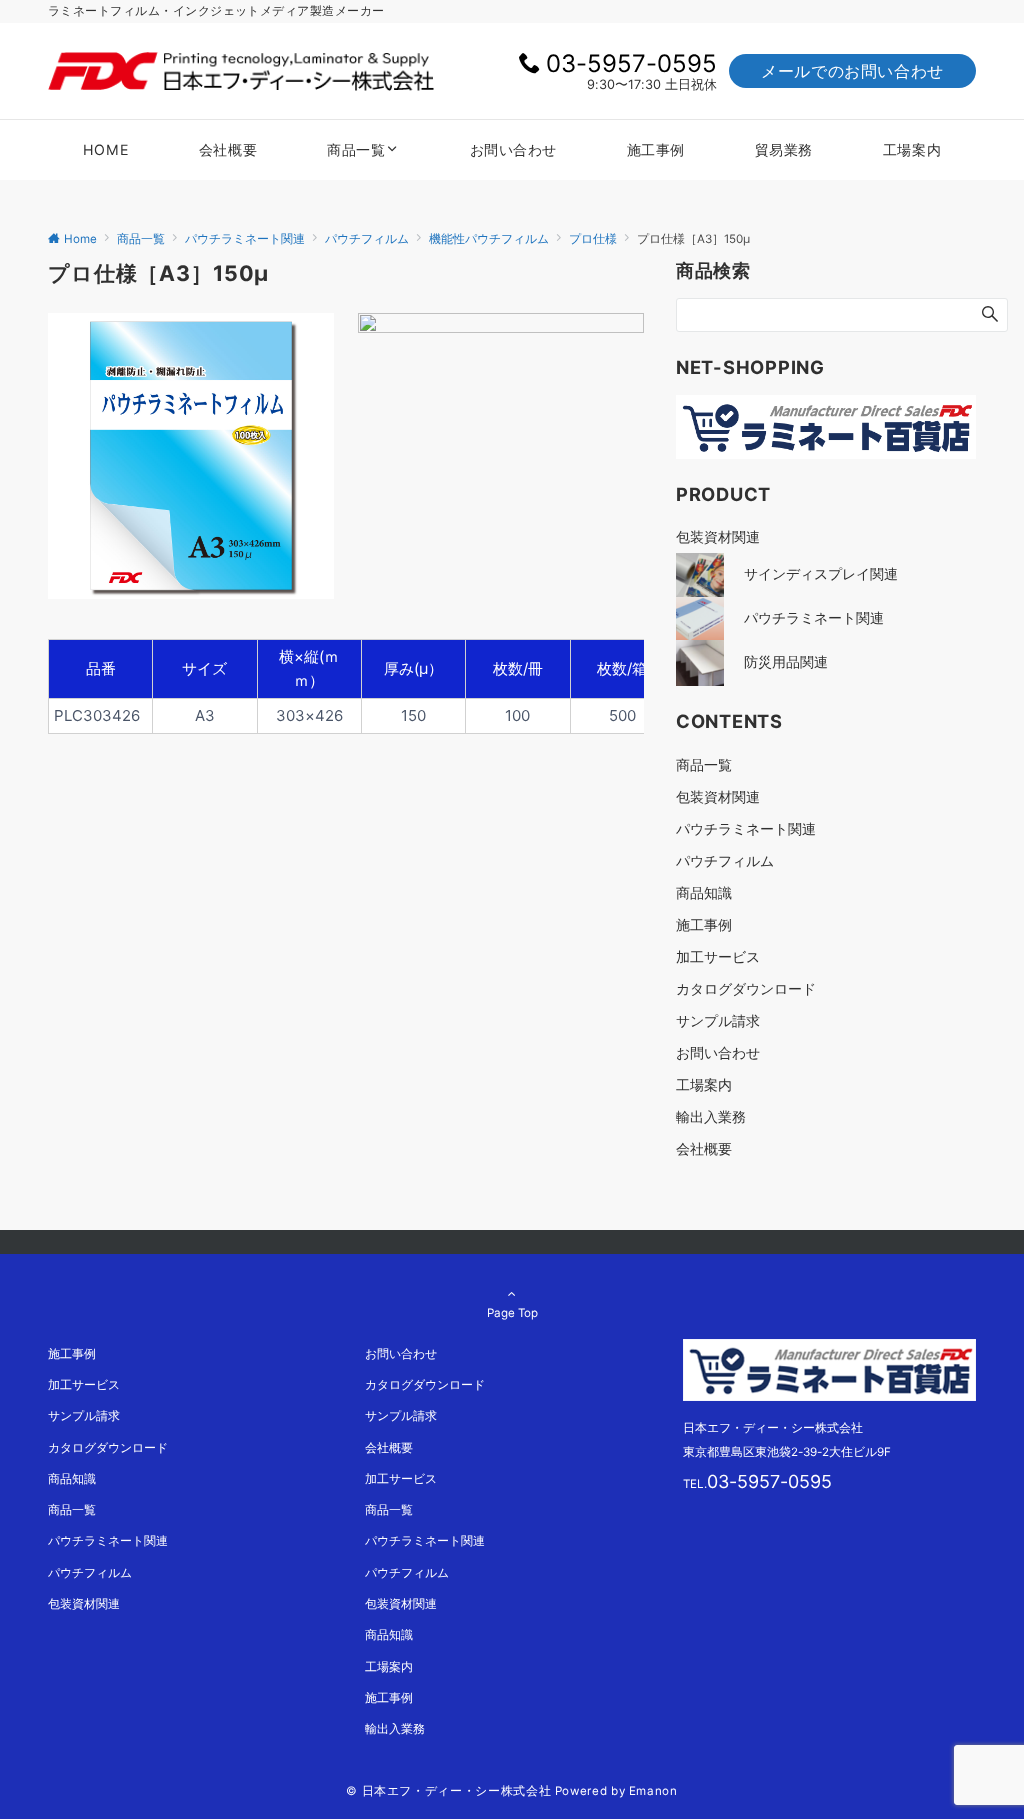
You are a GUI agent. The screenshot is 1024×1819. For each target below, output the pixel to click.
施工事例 (704, 924)
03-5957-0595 (631, 63)
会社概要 (704, 1148)
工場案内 (704, 1084)
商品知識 (704, 892)
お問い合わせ (718, 1052)
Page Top (512, 1313)
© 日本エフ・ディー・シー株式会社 (448, 1791)
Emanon (653, 1791)
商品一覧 (704, 764)
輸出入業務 (711, 1116)
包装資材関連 (718, 796)
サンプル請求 (718, 1020)
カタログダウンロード (746, 988)
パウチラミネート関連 (746, 828)
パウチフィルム (725, 860)
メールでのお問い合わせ (852, 71)
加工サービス (718, 956)
